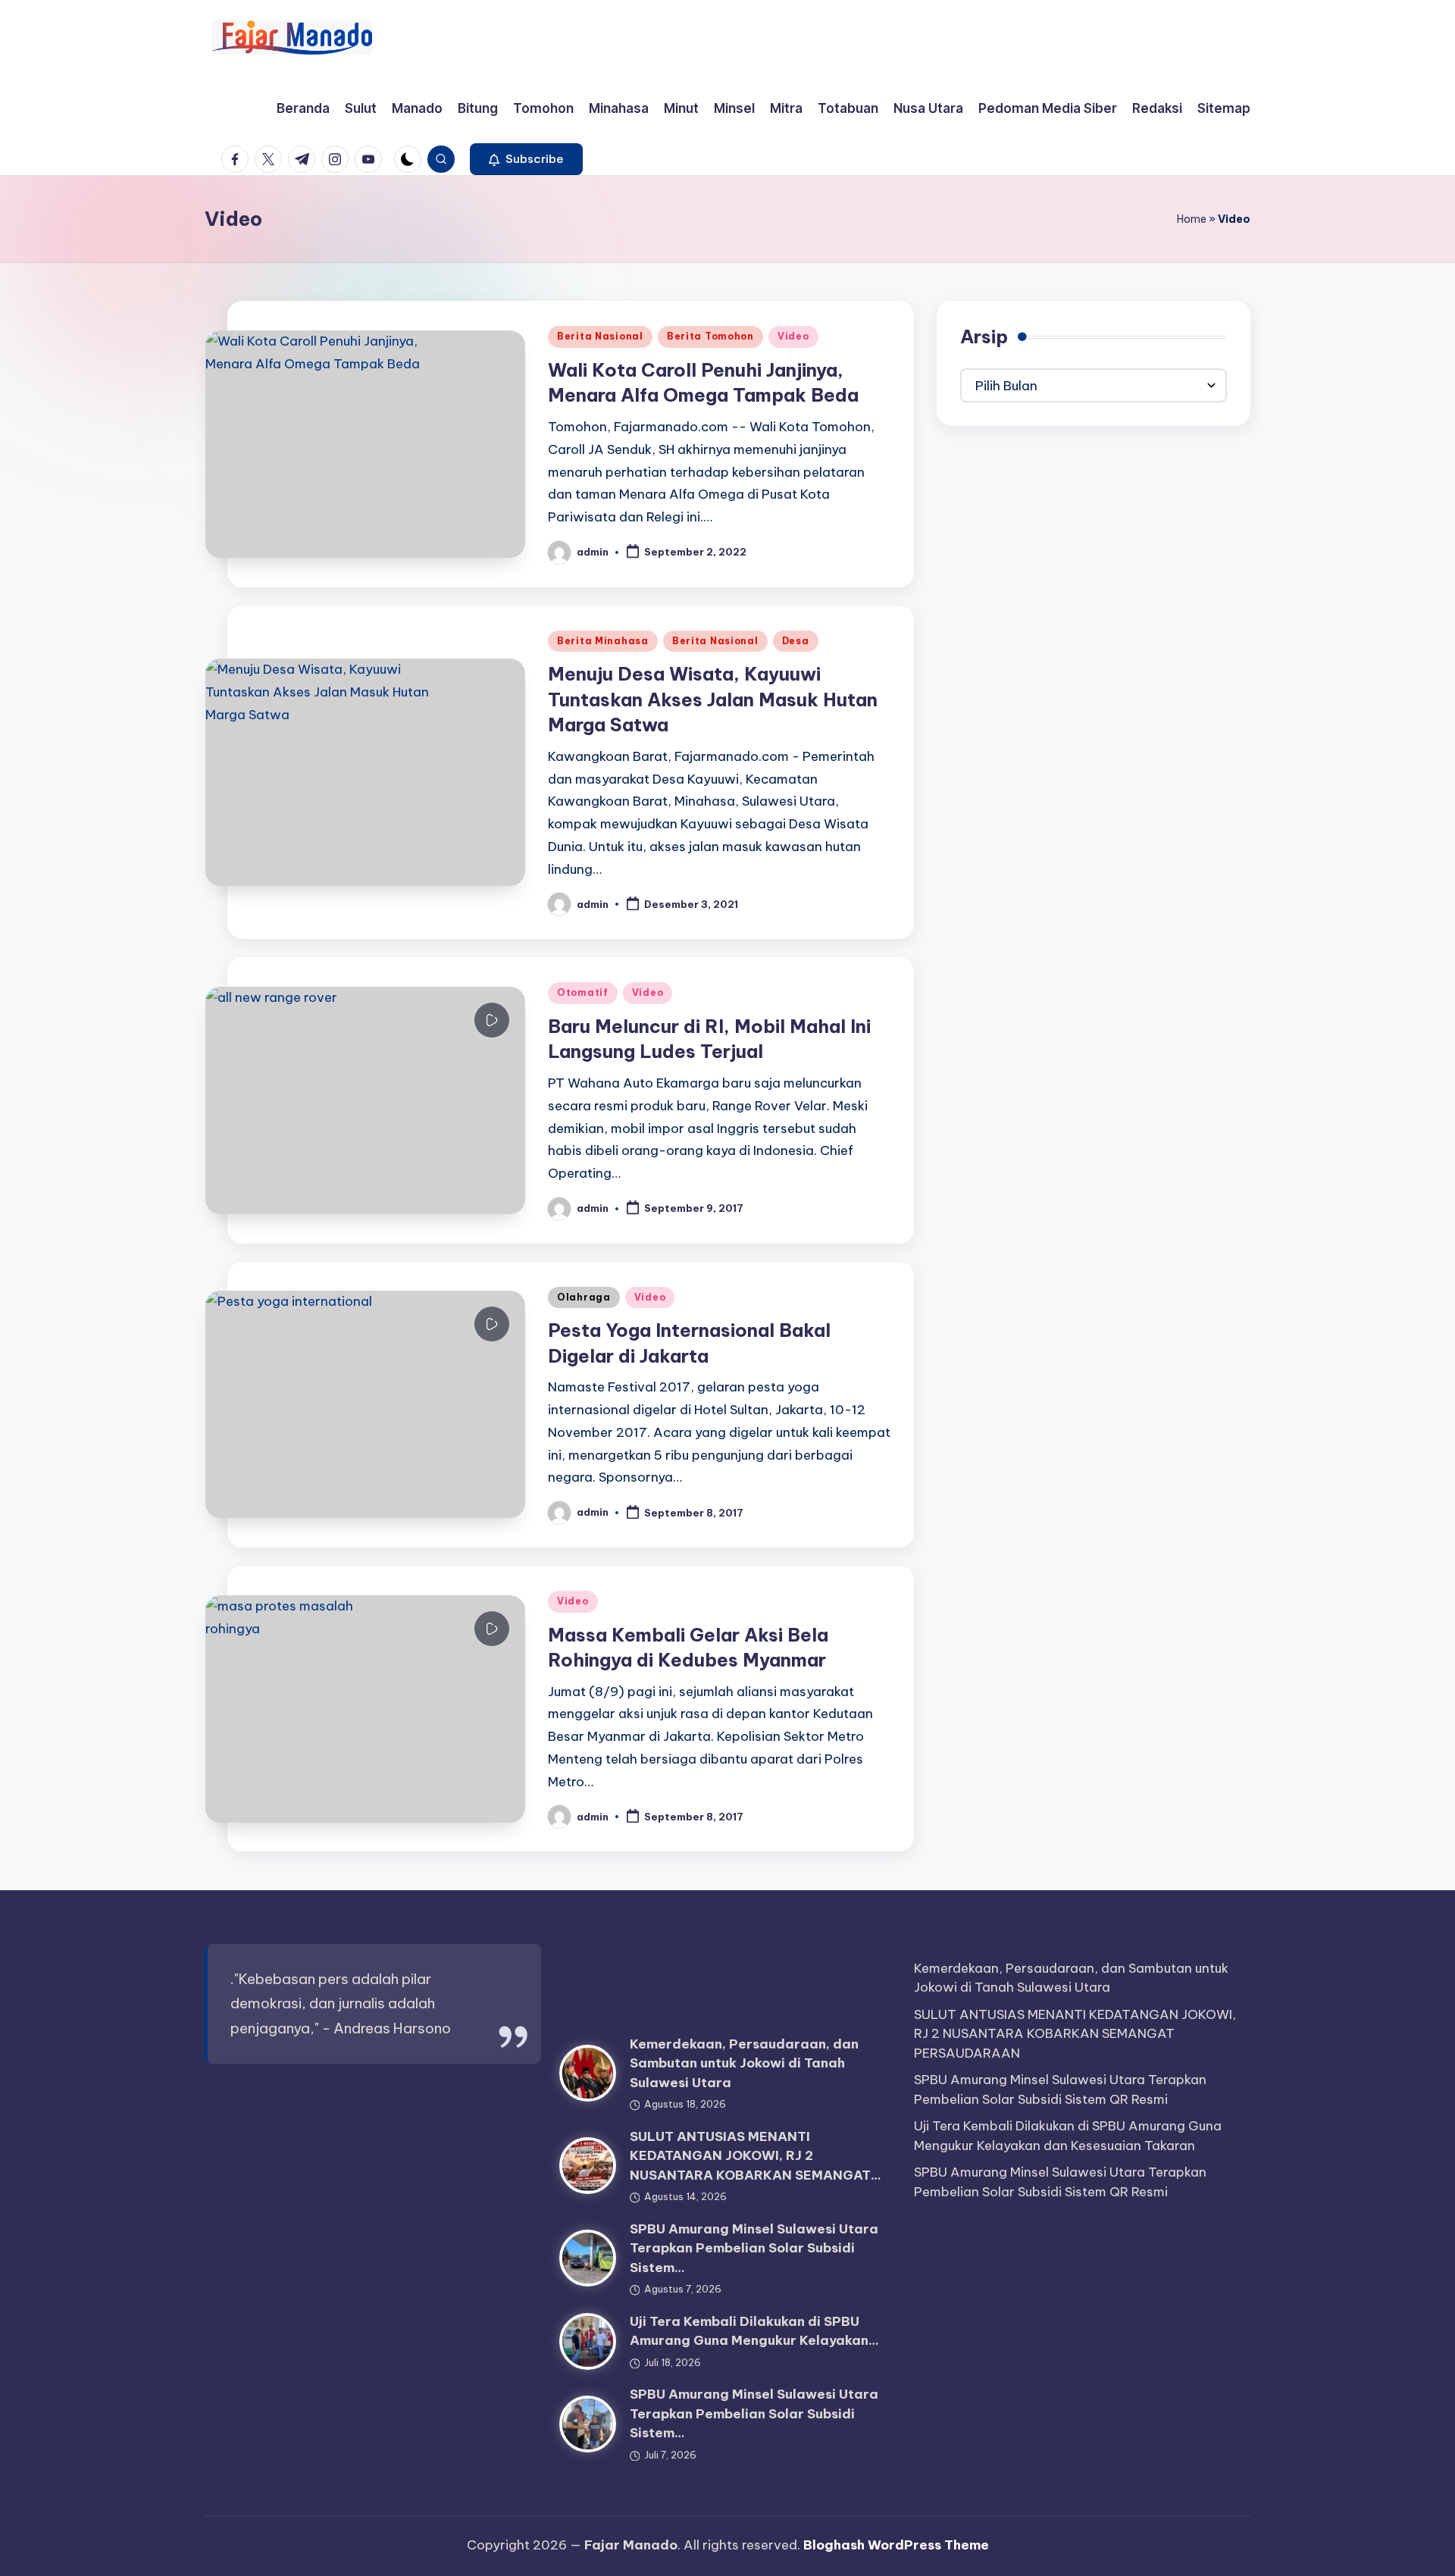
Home (1192, 219)
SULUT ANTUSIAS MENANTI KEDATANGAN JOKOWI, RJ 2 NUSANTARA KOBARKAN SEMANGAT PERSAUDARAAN (1075, 2034)
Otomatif (583, 992)
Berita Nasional (600, 336)
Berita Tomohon (710, 336)
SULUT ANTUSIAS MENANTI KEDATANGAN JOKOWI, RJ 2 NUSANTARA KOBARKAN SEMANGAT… (756, 2156)
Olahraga (584, 1297)
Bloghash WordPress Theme (896, 2545)
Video (793, 336)
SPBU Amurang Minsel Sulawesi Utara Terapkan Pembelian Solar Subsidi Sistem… (754, 2248)
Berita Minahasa (603, 641)
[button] (526, 159)
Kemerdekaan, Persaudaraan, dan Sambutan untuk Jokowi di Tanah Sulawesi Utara (744, 2063)
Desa (796, 641)
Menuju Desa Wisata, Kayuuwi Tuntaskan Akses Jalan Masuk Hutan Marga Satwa (713, 699)
